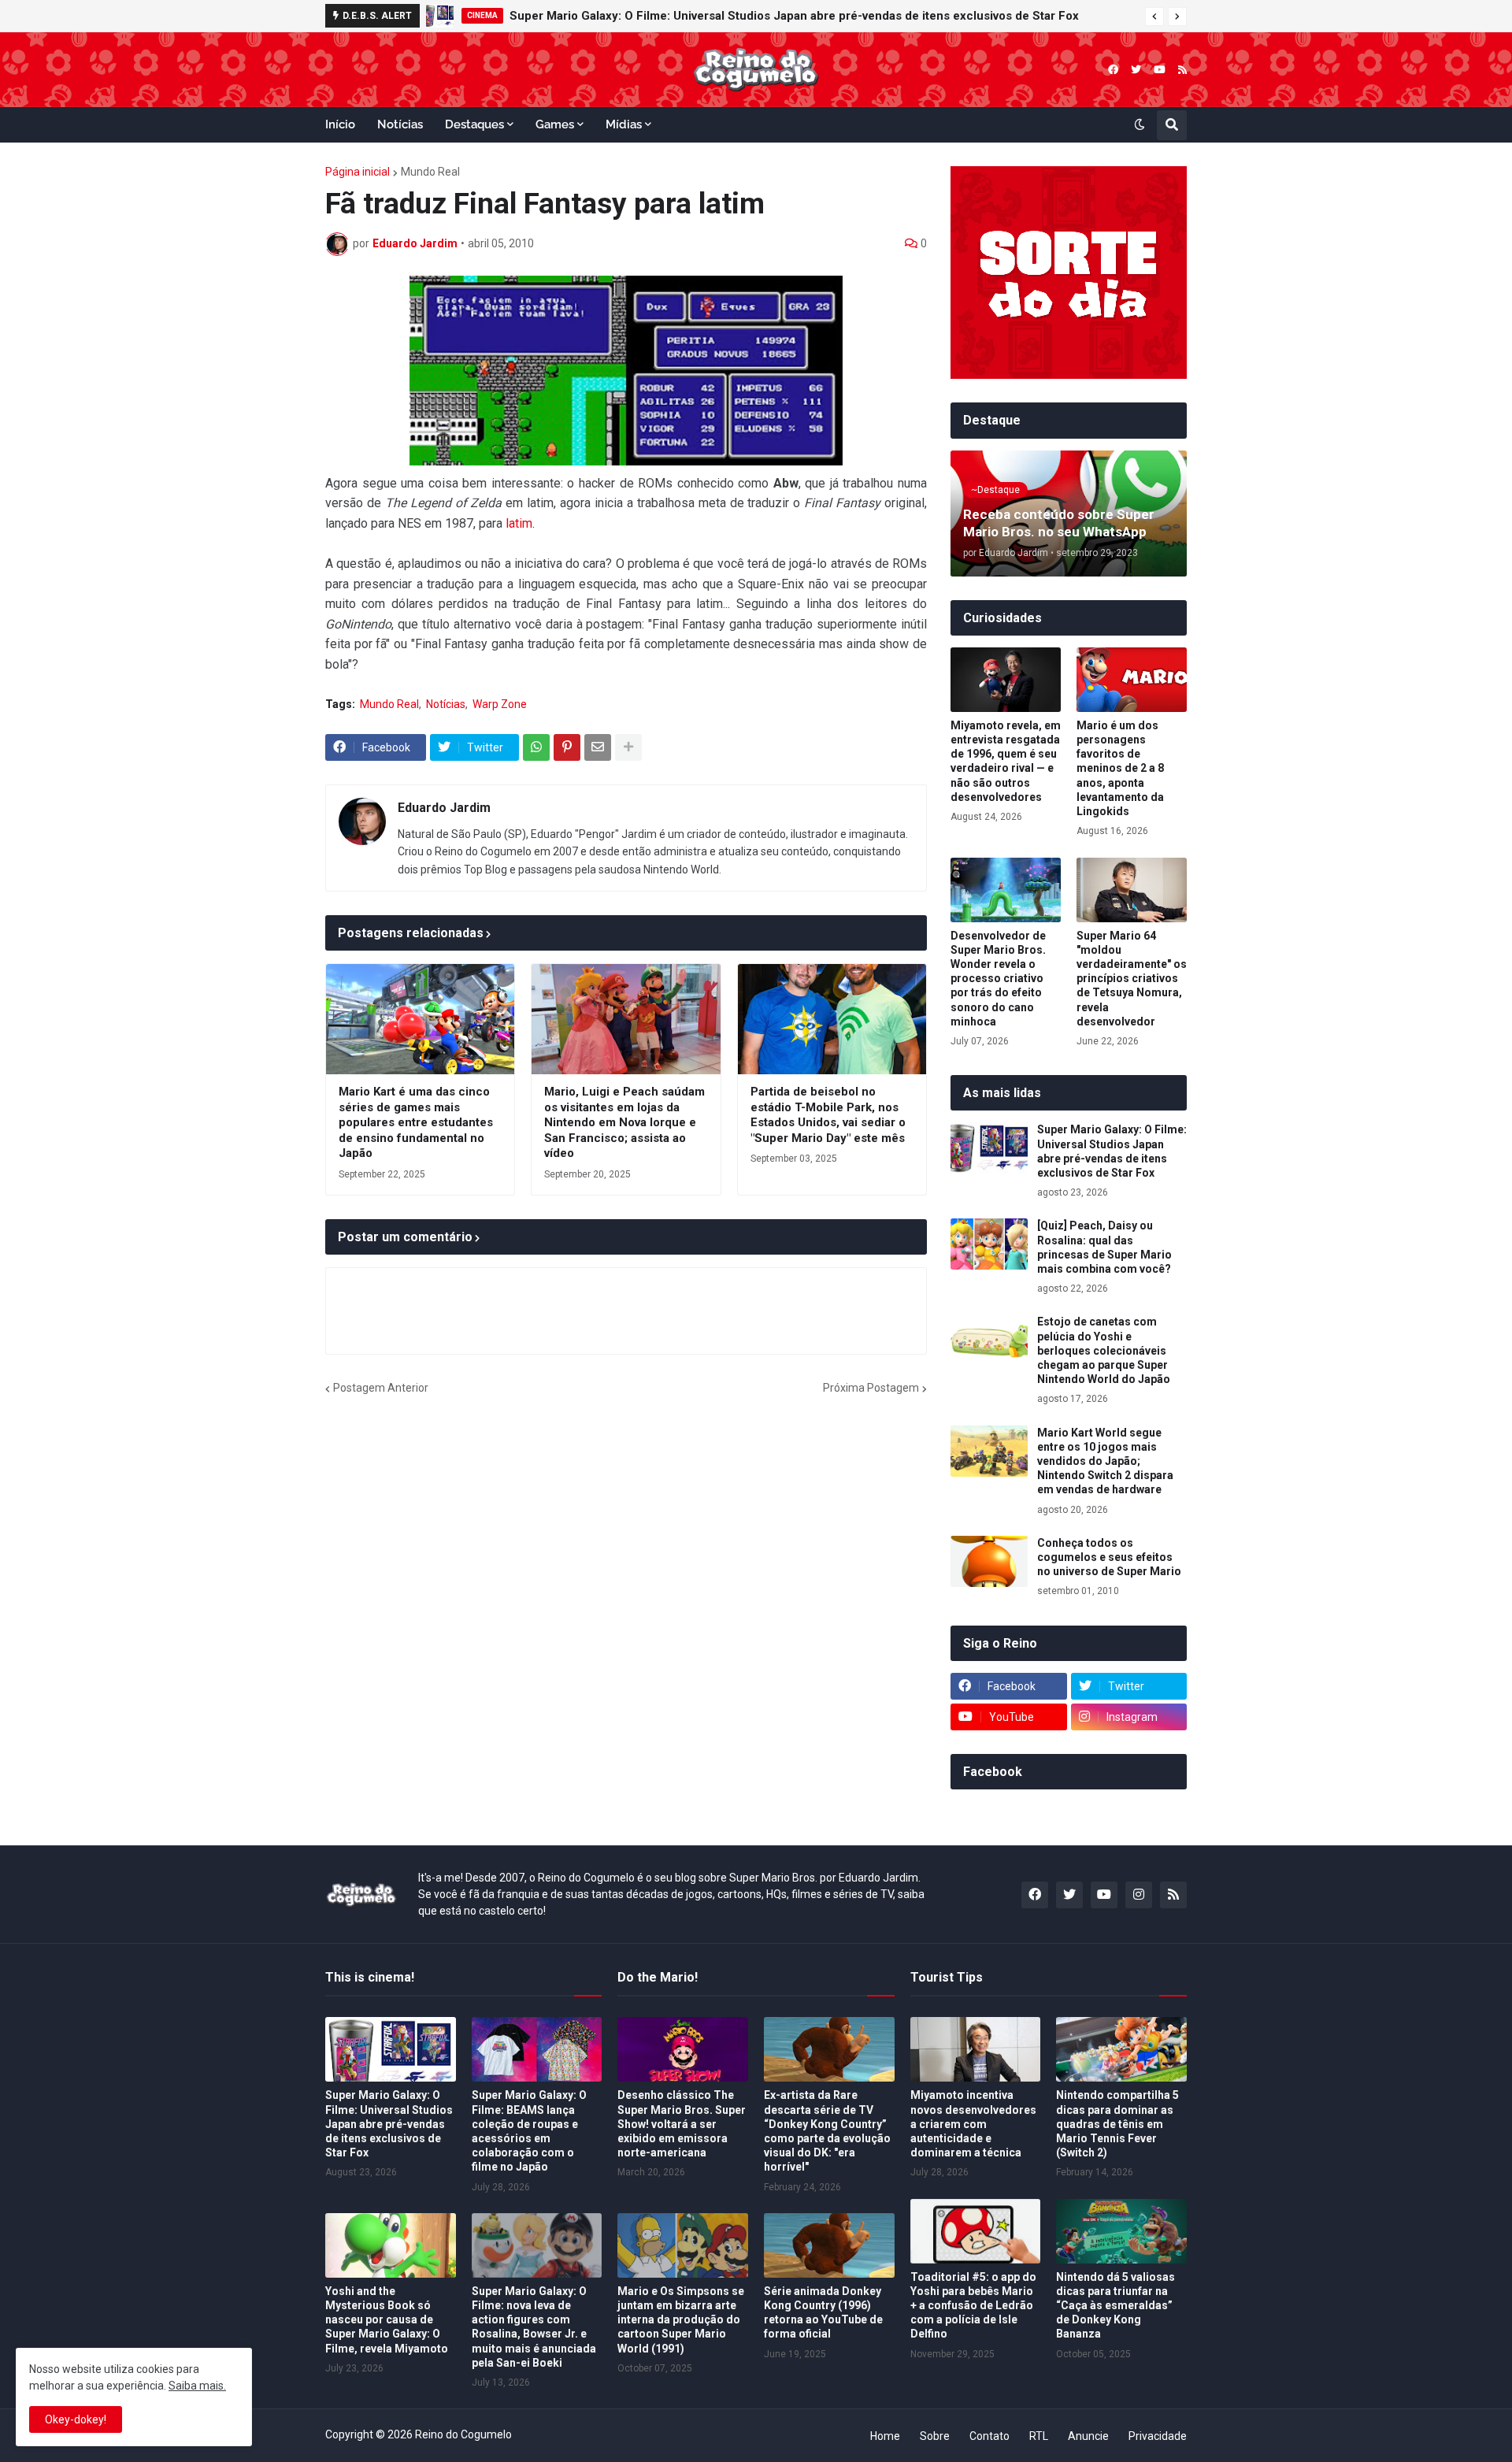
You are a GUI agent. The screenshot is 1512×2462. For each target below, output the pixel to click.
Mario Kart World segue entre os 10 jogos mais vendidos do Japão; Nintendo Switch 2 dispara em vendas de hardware (1105, 1461)
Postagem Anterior (381, 1388)
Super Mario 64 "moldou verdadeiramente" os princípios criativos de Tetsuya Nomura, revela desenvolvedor (1132, 979)
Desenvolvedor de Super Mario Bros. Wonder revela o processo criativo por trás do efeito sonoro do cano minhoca (998, 979)
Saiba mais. (197, 2386)
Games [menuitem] (555, 124)
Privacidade (1158, 2436)
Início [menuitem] (340, 124)
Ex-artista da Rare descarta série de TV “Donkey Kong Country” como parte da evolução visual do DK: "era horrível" (827, 2131)
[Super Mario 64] (1132, 890)
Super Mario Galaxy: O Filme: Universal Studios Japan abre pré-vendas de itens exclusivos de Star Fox (794, 16)
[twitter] (1136, 70)
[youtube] (1160, 70)
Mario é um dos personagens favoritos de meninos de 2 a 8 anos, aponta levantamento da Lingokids (1120, 768)
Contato (989, 2436)
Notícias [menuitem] (400, 124)
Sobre (935, 2436)
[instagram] (1139, 1895)
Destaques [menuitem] (474, 124)
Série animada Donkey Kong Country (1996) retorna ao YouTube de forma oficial (823, 2313)
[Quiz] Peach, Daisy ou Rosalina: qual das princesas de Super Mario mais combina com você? (1104, 1247)
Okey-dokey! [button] (76, 2419)
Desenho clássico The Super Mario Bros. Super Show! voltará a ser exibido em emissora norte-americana (682, 2124)
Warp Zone (500, 704)
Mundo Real (430, 172)
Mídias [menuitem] (624, 124)
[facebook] (1113, 70)
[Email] (598, 747)
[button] (1154, 17)
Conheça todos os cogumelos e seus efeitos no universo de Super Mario (1109, 1557)
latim (519, 523)
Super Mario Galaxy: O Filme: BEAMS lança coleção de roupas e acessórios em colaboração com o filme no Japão (529, 2131)
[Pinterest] (567, 747)
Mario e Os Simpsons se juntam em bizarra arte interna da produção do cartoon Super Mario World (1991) (681, 2320)
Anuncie (1088, 2436)
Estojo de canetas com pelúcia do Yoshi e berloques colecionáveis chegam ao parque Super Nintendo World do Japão (1104, 1350)
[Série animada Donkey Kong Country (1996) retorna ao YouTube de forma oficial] (829, 2245)
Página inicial (358, 172)
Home (885, 2436)
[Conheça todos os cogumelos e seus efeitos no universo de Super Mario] (989, 1561)
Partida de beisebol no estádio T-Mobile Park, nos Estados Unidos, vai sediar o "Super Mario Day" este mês (828, 1115)
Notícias (446, 704)
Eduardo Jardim (444, 808)
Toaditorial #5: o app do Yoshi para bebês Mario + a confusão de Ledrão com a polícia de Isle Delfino (973, 2306)
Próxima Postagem (871, 1388)
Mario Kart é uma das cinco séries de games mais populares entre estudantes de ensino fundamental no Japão (416, 1122)
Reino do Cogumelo (463, 2434)
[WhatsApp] (536, 747)
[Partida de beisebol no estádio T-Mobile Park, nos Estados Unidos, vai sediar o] (832, 1019)
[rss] (1182, 70)
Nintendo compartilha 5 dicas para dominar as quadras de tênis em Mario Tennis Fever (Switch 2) (1117, 2124)
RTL (1039, 2436)
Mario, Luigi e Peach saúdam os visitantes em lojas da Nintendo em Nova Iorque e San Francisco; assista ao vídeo (624, 1122)
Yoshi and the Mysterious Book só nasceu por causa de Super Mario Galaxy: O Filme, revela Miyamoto (387, 2320)
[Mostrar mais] (628, 747)
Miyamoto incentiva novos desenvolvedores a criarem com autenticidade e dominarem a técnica (973, 2124)
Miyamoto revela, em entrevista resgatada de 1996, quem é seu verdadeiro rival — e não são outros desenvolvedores (1006, 761)
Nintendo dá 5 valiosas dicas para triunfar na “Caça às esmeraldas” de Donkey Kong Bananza (1115, 2306)
